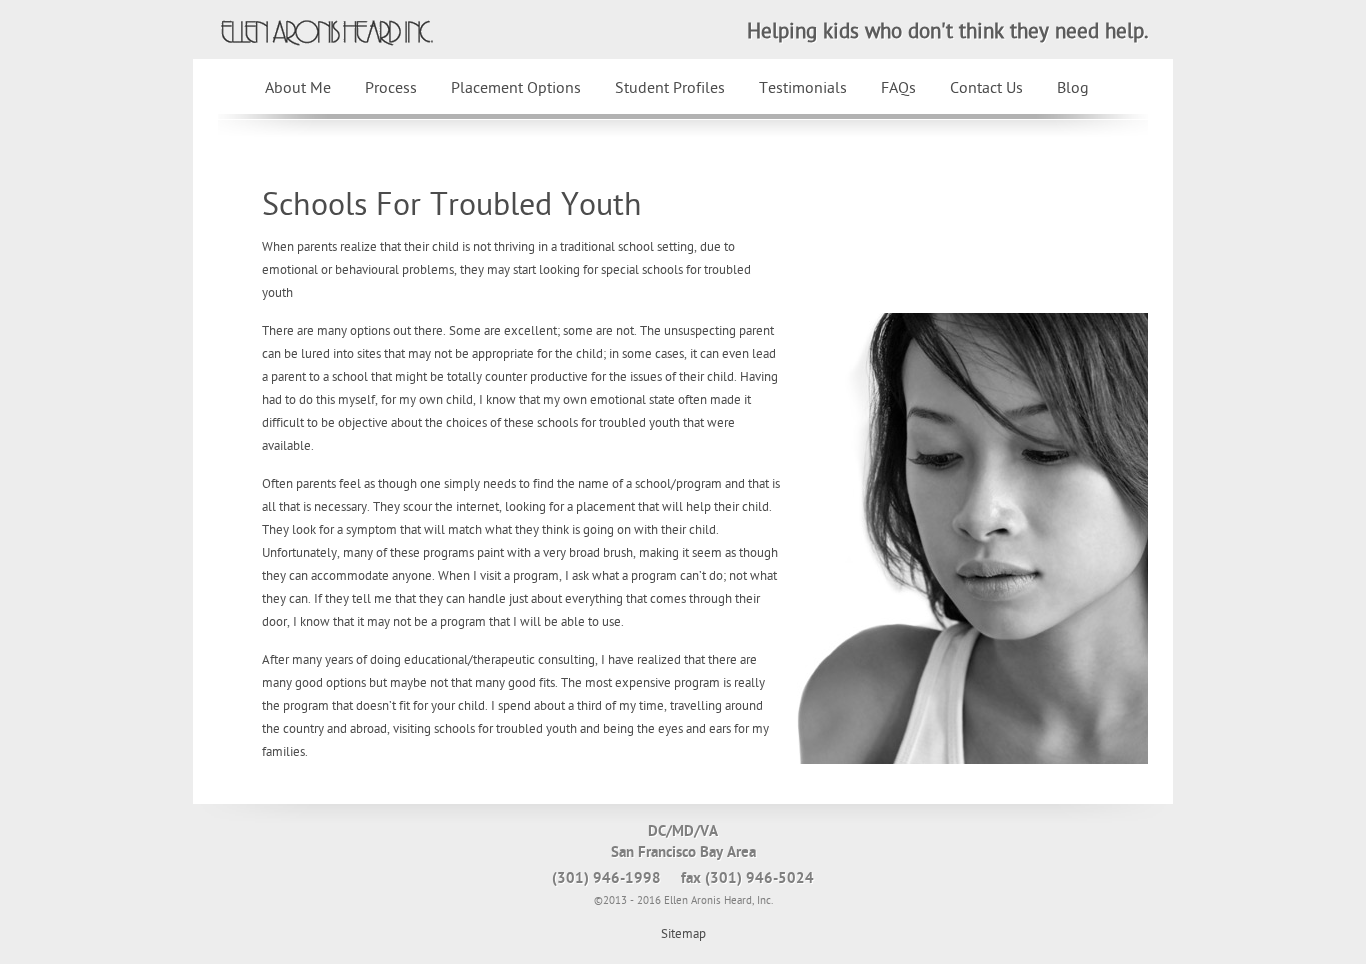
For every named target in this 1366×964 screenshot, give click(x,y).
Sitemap (683, 934)
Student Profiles (670, 88)
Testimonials (803, 88)
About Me (298, 88)
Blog (1073, 88)
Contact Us (986, 88)
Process (391, 88)
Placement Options (516, 88)
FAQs (898, 88)
